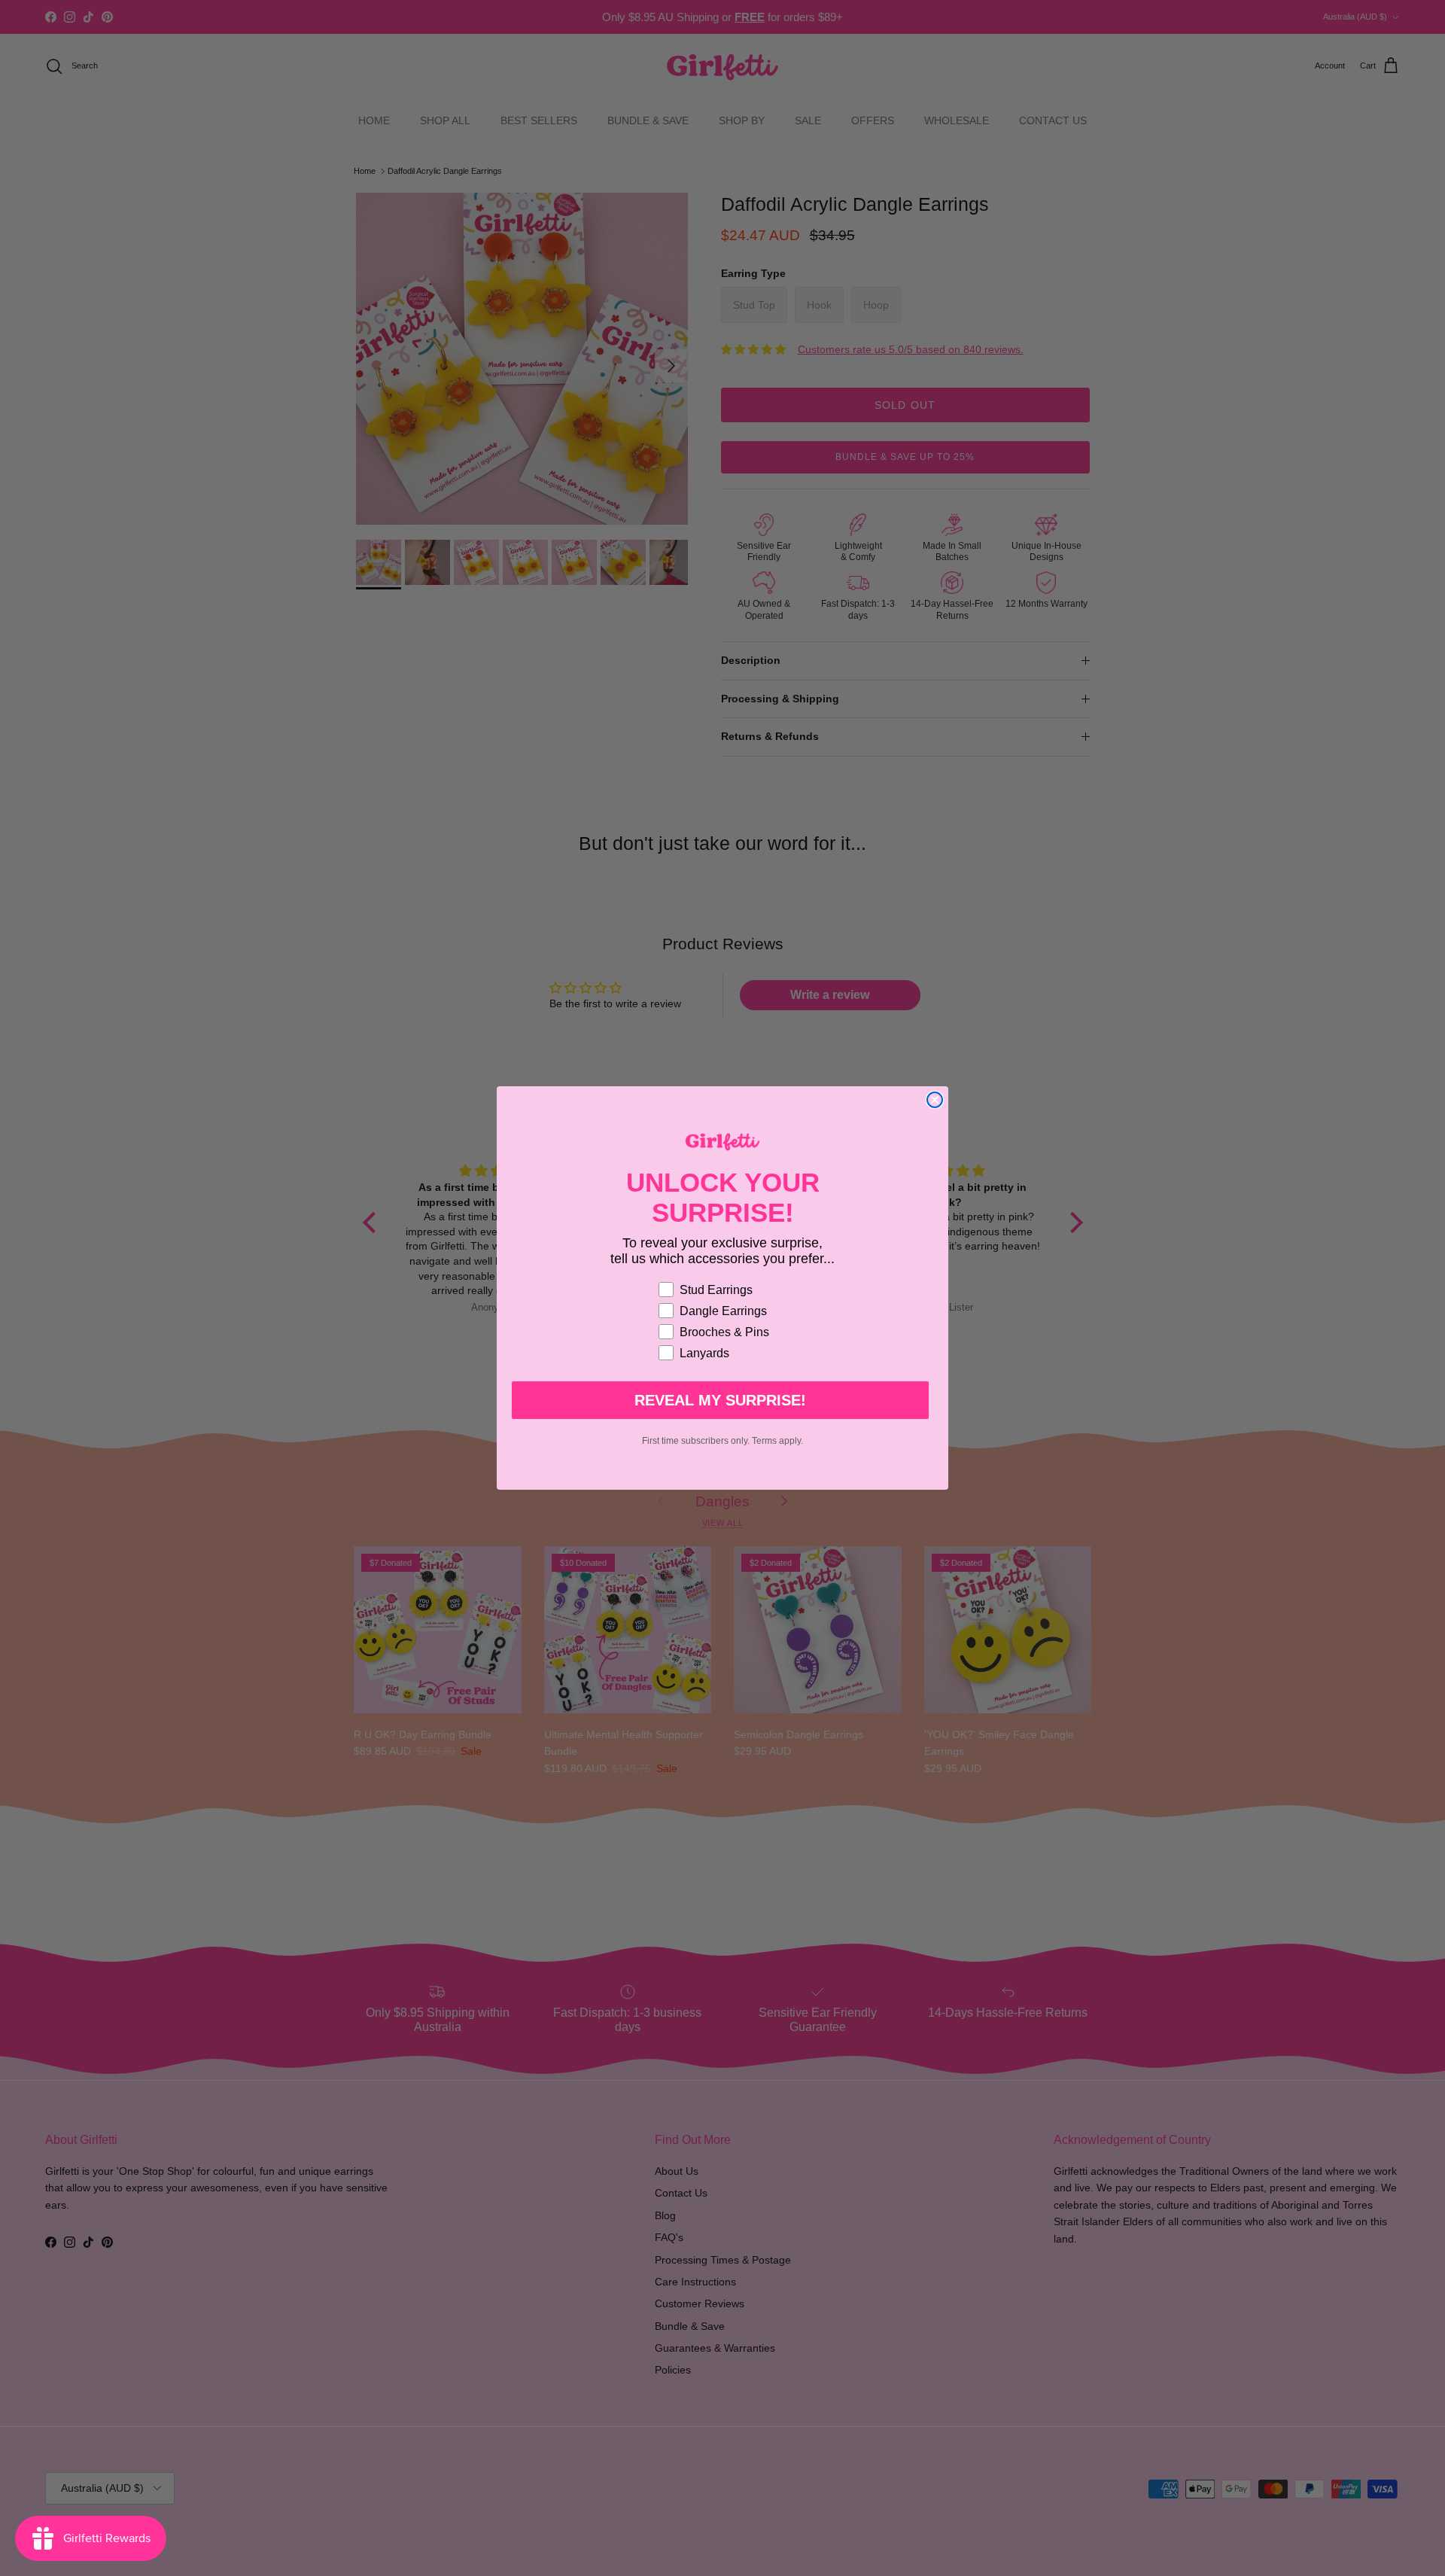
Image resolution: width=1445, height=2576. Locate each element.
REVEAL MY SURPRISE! (720, 1400)
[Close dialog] (935, 1100)
